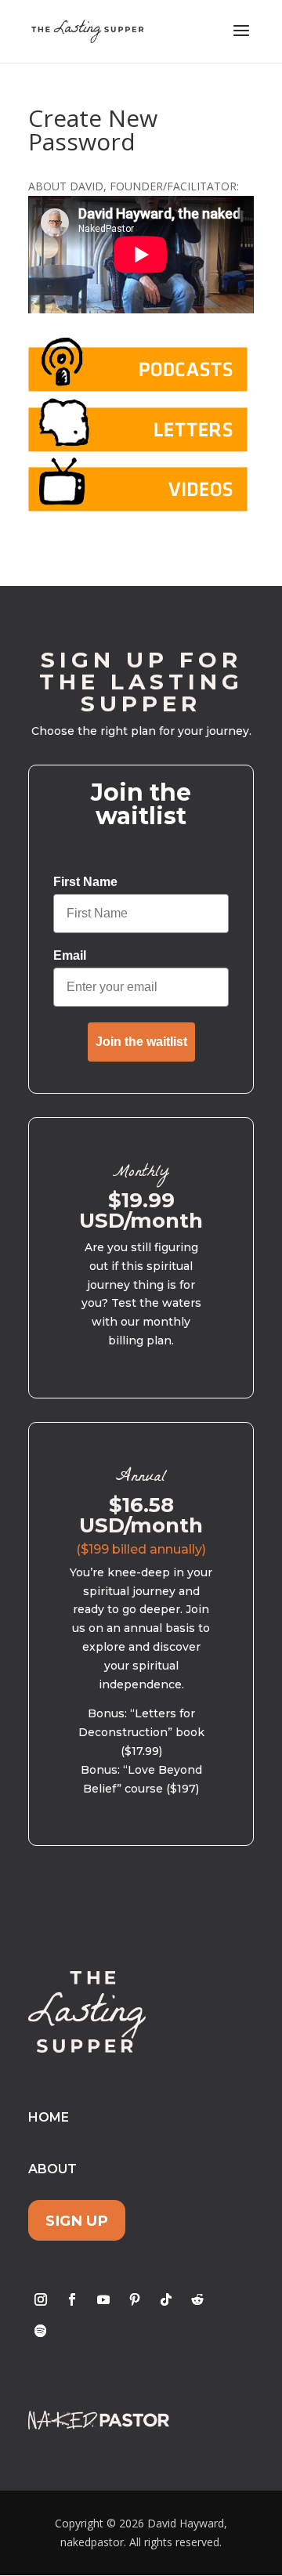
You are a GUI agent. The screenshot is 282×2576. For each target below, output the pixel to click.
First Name (85, 882)
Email (70, 955)
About (52, 2169)
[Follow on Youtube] (103, 2299)
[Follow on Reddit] (197, 2299)
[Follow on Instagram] (41, 2299)
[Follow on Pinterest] (135, 2299)
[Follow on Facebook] (72, 2299)
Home (49, 2117)
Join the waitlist (141, 1042)
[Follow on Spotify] (41, 2331)
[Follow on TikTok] (166, 2299)
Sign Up (77, 2221)
